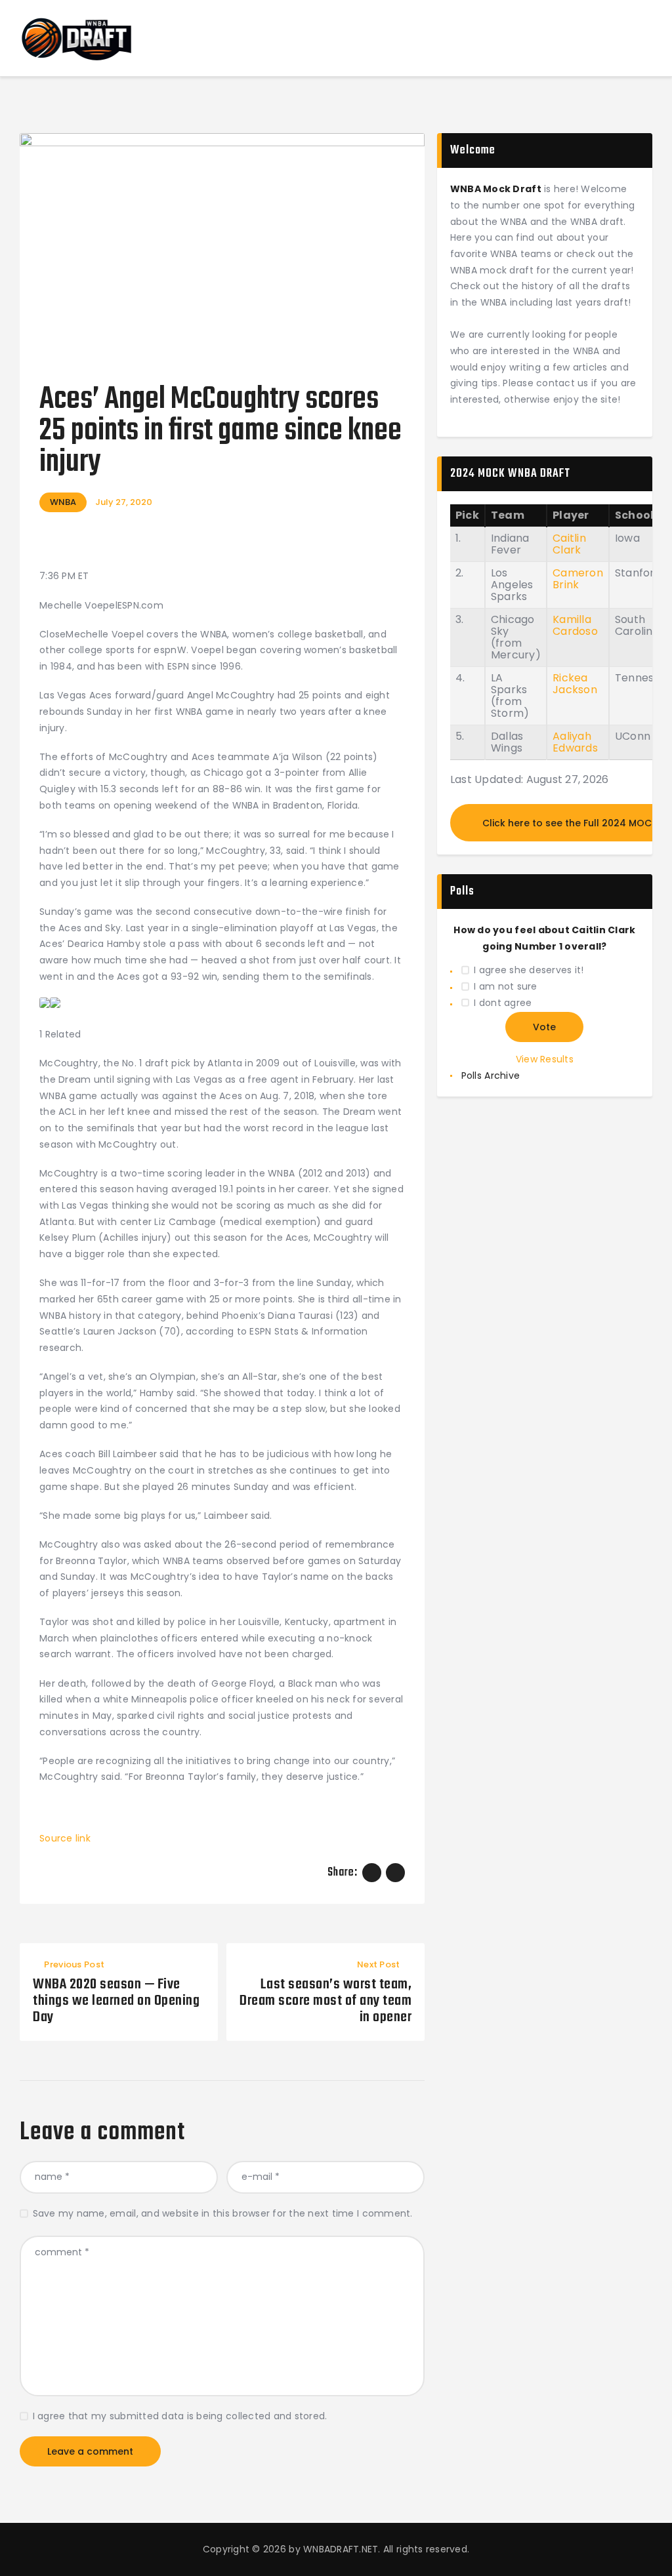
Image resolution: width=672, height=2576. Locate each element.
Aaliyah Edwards (575, 742)
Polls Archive (491, 1076)
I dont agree (503, 1003)
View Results (545, 1059)
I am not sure (505, 986)
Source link (65, 1838)
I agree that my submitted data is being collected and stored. (180, 2416)
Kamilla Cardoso (575, 625)
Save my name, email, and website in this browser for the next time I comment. (223, 2213)
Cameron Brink (578, 579)
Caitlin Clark (569, 544)
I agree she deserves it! (529, 970)
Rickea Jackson (575, 684)
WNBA (63, 502)
